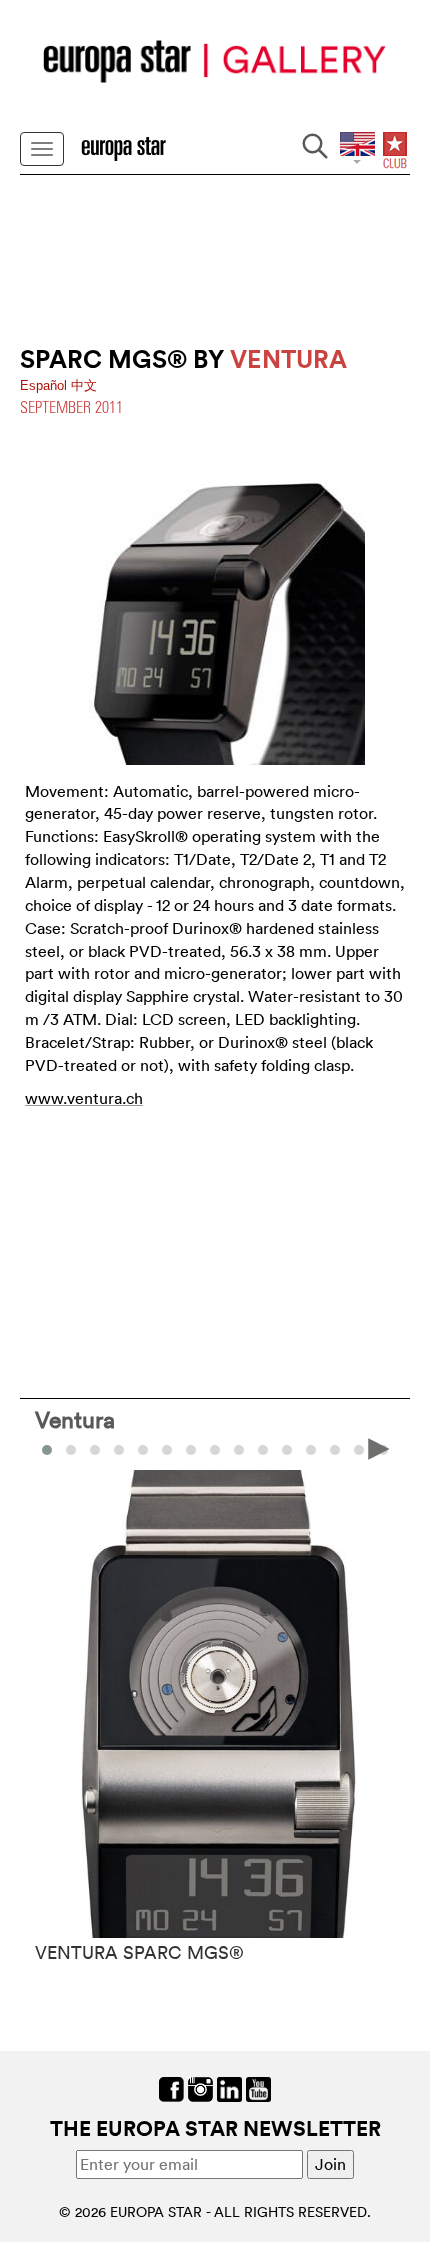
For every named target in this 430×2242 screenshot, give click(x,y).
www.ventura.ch (84, 1098)
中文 (84, 385)
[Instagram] (200, 2087)
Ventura (75, 1419)
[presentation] (51, 1448)
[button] (71, 1450)
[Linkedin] (229, 2087)
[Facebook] (171, 2087)
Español (45, 385)
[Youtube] (258, 2087)
